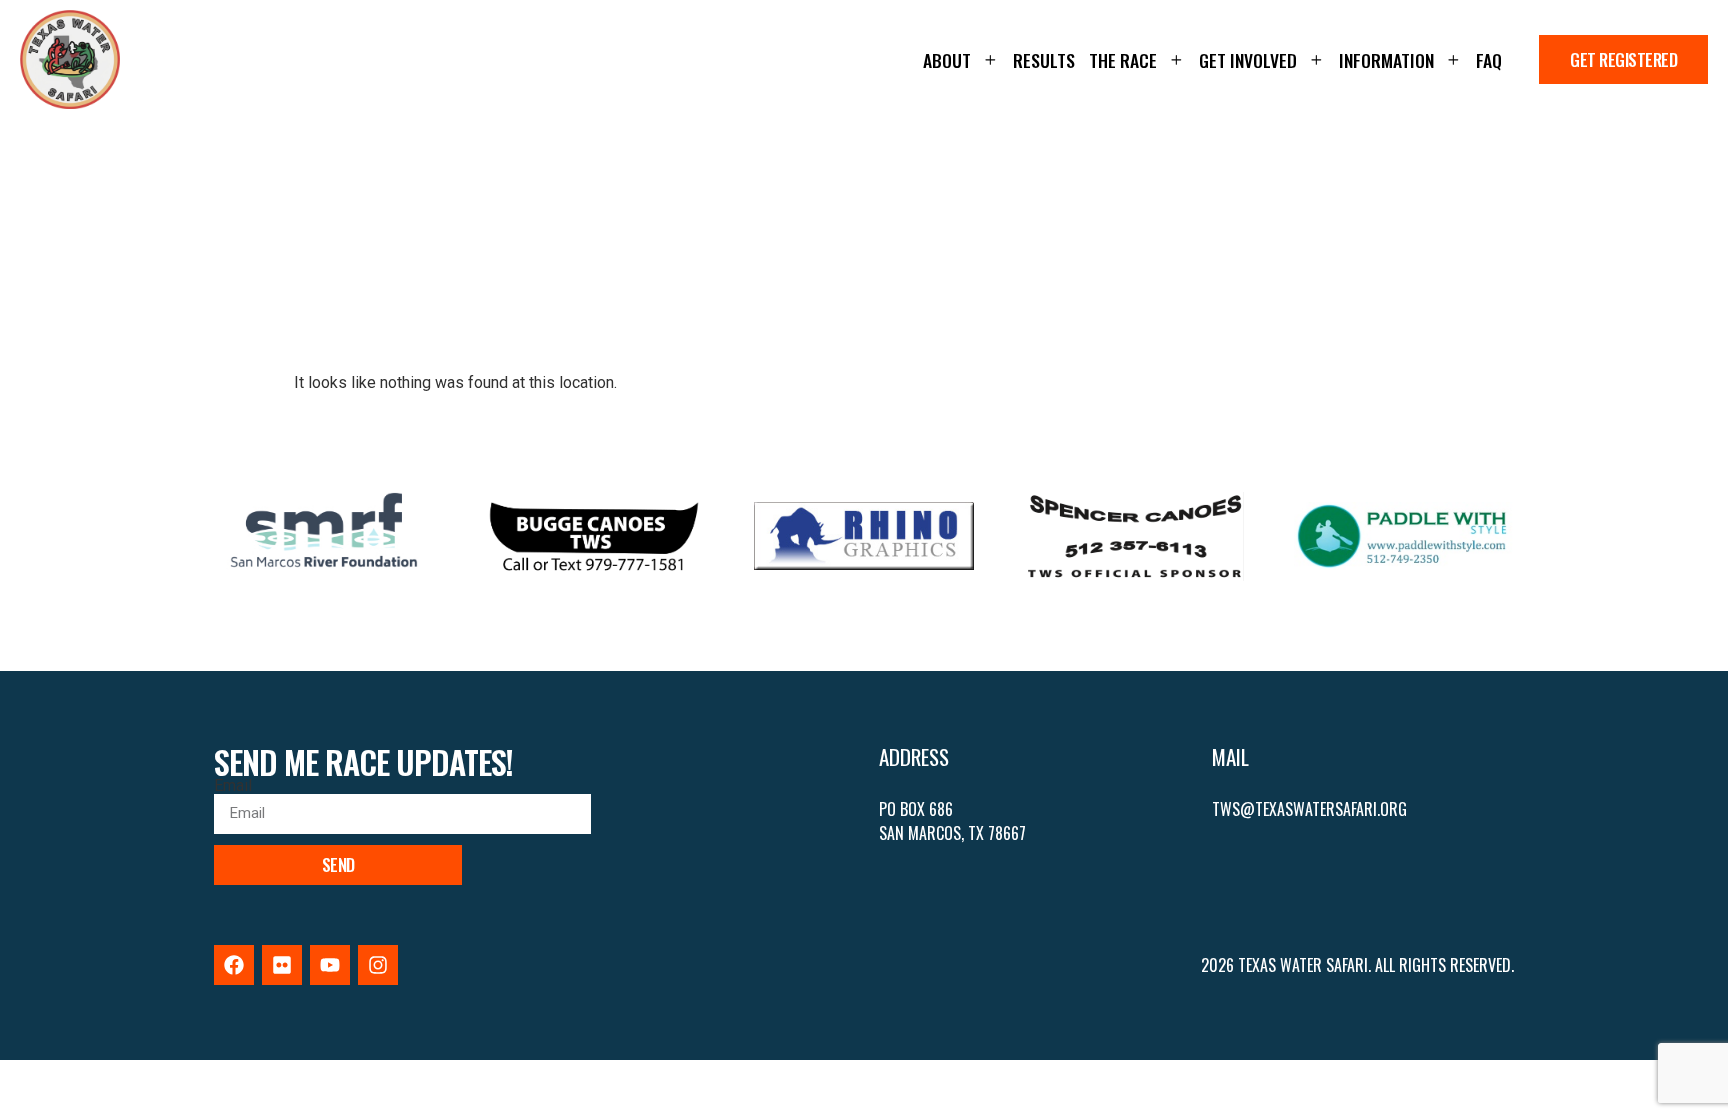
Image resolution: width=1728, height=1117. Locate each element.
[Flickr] (282, 965)
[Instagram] (378, 965)
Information (1386, 60)
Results (1044, 60)
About (947, 60)
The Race (1123, 60)
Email (233, 786)
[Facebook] (234, 965)
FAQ (1489, 60)
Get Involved (1248, 60)
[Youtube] (330, 965)
